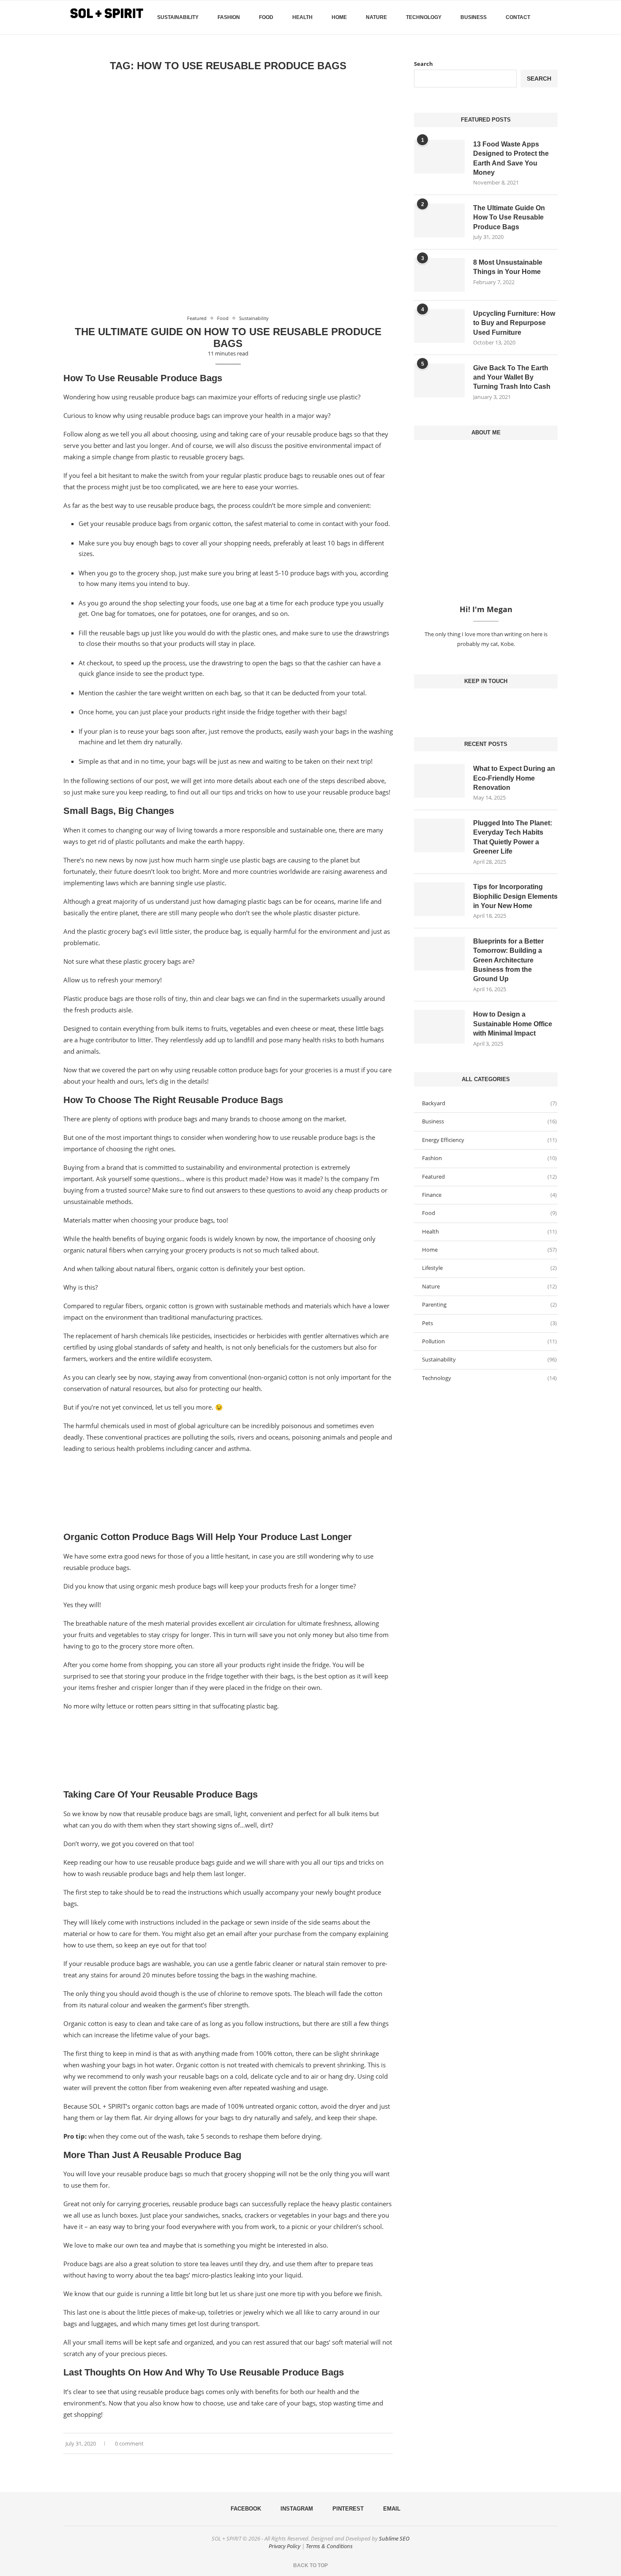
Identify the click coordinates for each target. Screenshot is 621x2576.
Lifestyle (489, 1268)
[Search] (553, 17)
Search (424, 64)
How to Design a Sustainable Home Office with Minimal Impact (513, 1024)
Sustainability (178, 17)
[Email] (499, 705)
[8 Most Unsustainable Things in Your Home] (439, 275)
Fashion (229, 17)
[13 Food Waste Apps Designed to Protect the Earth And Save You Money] (439, 157)
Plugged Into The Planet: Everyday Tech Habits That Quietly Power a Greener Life (513, 837)
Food (266, 17)
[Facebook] (543, 53)
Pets (489, 1323)
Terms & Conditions (329, 2546)
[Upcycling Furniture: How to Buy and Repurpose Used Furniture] (439, 326)
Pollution (489, 1341)
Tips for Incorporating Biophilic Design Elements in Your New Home (515, 896)
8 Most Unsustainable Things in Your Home (508, 267)
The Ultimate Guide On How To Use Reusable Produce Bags (228, 338)
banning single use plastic (188, 883)
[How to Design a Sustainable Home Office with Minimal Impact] (439, 1027)
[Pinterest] (493, 705)
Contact (518, 17)
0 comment (129, 2443)
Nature (376, 17)
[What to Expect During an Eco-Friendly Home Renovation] (439, 781)
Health (302, 17)
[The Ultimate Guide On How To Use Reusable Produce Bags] (439, 220)
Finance (489, 1195)
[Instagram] (486, 705)
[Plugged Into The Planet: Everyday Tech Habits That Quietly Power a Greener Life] (439, 835)
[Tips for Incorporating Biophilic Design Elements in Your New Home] (439, 899)
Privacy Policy (285, 2546)
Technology (424, 17)
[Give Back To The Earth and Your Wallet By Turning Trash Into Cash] (439, 380)
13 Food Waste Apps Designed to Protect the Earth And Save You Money (511, 158)
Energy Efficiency (489, 1140)
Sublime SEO (394, 2538)
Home (339, 17)
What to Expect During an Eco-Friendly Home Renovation (514, 778)
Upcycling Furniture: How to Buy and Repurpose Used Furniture (514, 323)
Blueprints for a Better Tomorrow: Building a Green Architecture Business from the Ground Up (508, 960)
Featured (489, 1177)
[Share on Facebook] (378, 2444)
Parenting (489, 1304)
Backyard (489, 1103)
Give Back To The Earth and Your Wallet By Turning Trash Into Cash (512, 377)
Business (474, 17)
